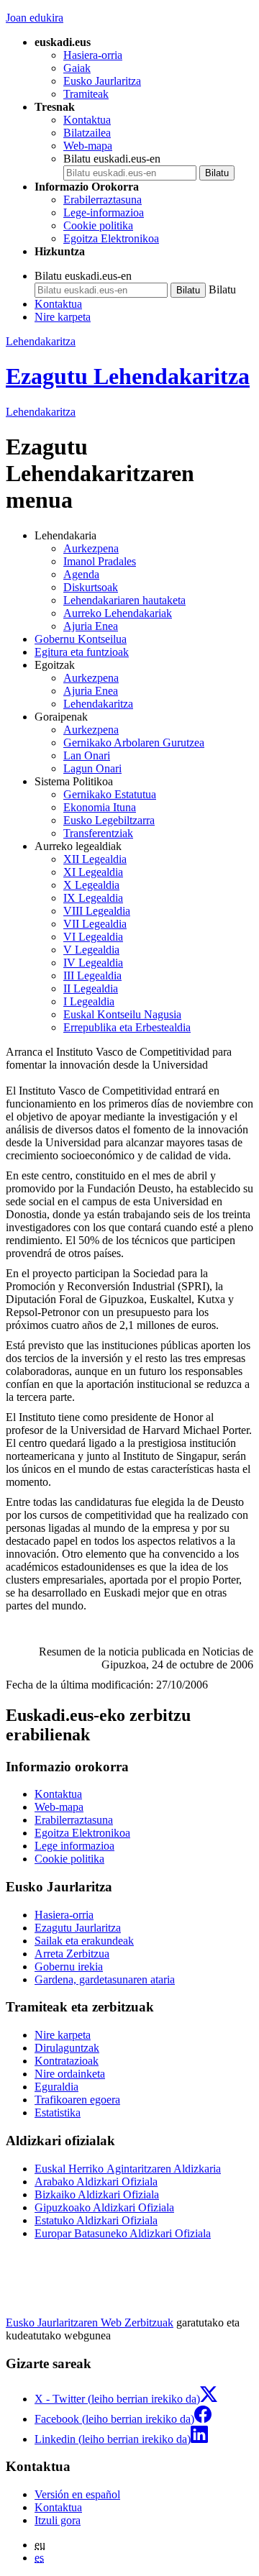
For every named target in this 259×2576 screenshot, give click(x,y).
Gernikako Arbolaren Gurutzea (134, 743)
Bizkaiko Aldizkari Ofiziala (97, 2194)
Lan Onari (87, 755)
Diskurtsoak (91, 587)
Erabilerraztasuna (103, 200)
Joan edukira (35, 18)
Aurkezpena (91, 548)
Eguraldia (56, 2087)
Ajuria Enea (91, 626)
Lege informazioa (74, 1846)
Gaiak (77, 68)
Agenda (81, 574)
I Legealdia (89, 1001)
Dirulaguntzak (67, 2048)
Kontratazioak (67, 2061)
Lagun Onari (92, 768)
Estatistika (58, 2113)
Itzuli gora (58, 2520)
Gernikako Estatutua (110, 794)
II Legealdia (91, 988)
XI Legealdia (93, 872)
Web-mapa (88, 146)
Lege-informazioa (104, 213)
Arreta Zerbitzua (72, 1954)
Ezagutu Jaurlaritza (78, 1928)
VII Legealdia (95, 924)
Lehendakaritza (41, 341)
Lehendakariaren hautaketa (124, 600)
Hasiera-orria (93, 55)
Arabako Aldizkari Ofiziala (96, 2182)
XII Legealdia (95, 859)
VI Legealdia (93, 937)
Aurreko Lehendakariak (118, 613)
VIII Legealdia (97, 911)
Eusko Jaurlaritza (102, 81)
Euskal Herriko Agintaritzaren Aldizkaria (128, 2169)
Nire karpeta (63, 317)
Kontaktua (87, 120)
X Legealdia (91, 885)
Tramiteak (86, 94)
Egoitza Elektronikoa (111, 238)
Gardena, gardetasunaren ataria (105, 1979)
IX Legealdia (93, 898)
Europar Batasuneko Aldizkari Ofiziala (123, 2233)
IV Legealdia (93, 963)
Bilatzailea (87, 133)
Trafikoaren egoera (77, 2100)
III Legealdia (92, 976)
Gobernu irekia (69, 1967)
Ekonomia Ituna (100, 807)
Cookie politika (98, 225)
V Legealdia (91, 950)
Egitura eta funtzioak (82, 652)
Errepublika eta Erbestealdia (127, 1027)
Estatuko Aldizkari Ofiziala (96, 2220)
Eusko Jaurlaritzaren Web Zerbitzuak (90, 2322)
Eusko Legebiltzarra (109, 820)
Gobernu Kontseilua (81, 639)
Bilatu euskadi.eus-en (112, 159)
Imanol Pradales (100, 561)
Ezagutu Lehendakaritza (128, 376)
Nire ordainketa (70, 2074)
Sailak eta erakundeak (84, 1941)
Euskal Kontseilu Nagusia (122, 1014)
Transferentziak (98, 833)
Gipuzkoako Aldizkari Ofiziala (104, 2207)
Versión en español (77, 2494)
